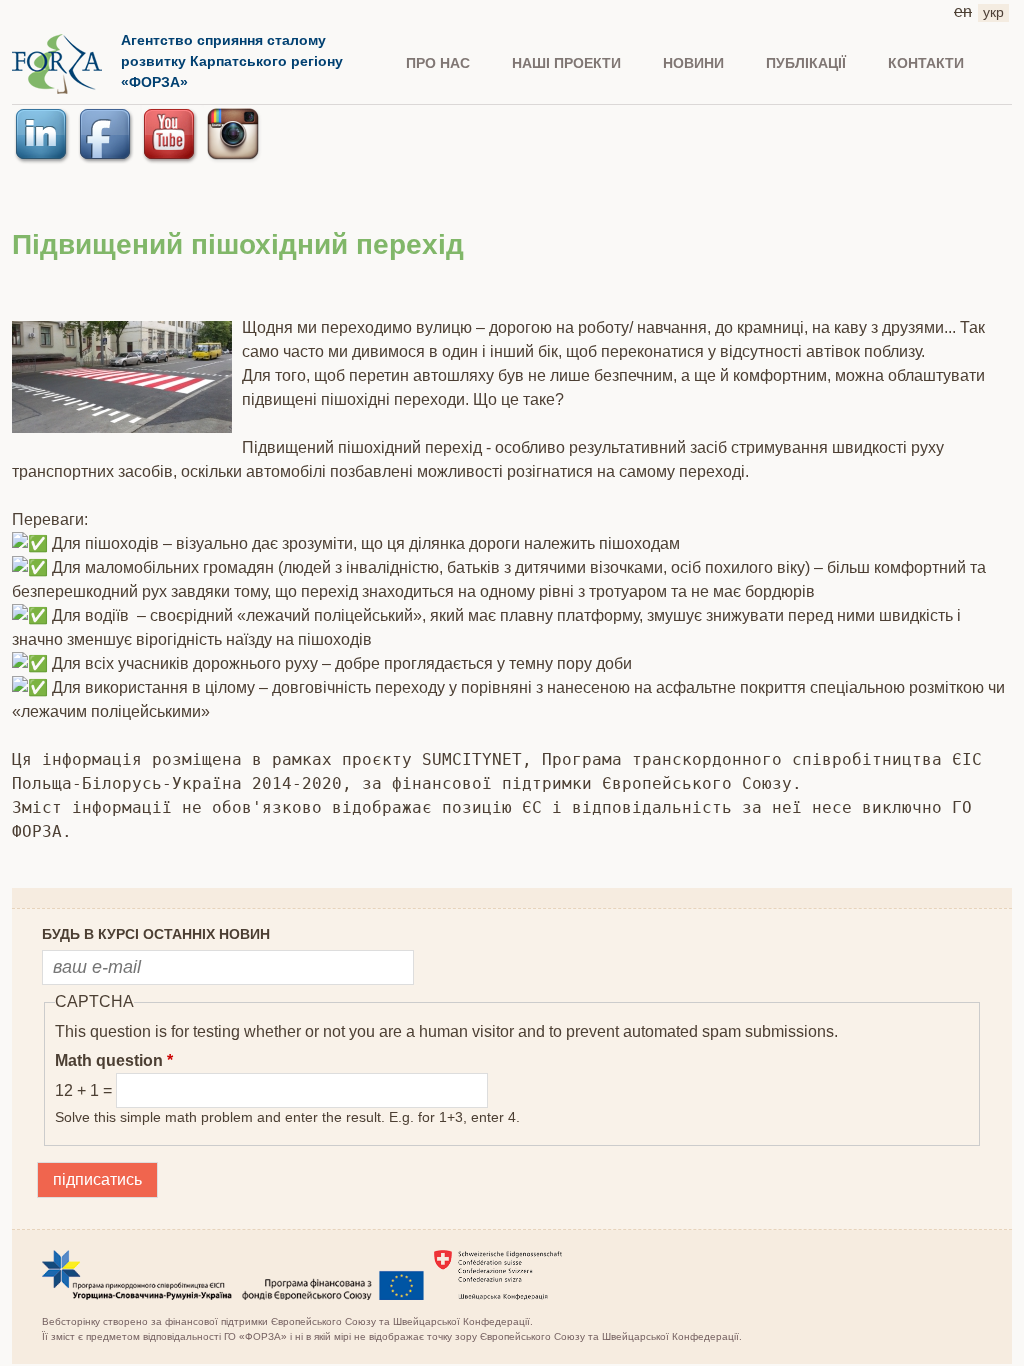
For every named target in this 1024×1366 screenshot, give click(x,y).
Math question (114, 1060)
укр (993, 12)
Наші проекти (566, 63)
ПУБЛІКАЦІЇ (806, 63)
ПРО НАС (438, 63)
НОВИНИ (693, 63)
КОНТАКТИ (926, 63)
